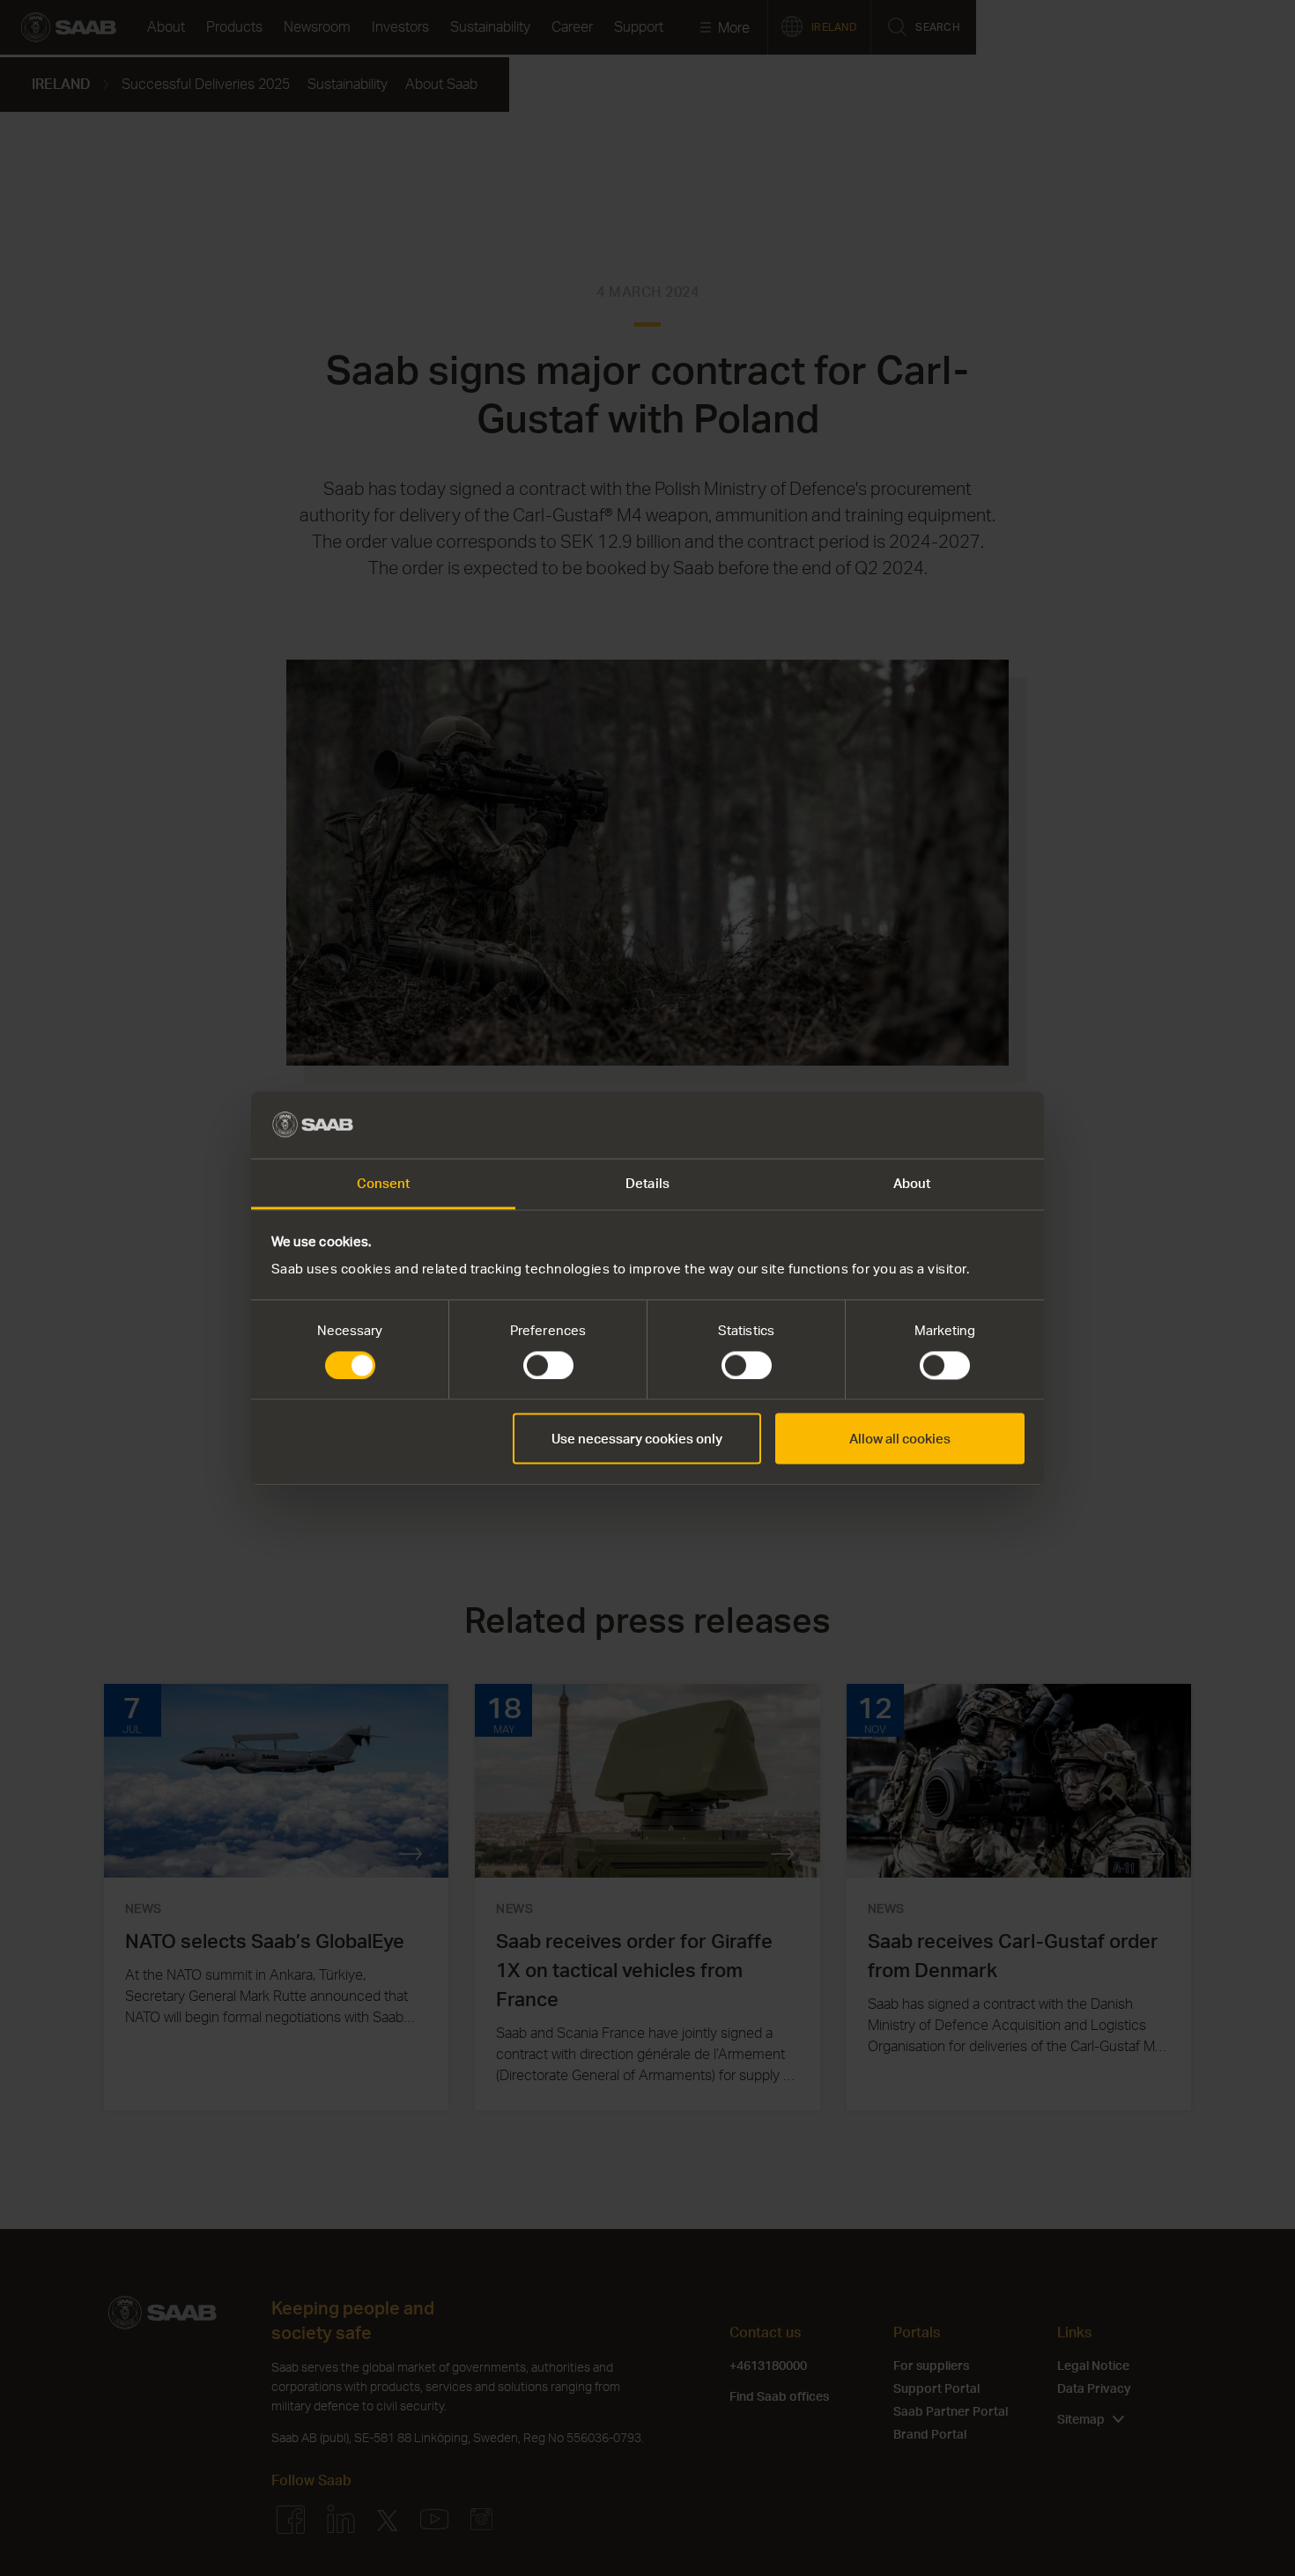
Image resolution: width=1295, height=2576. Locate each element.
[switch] (548, 1365)
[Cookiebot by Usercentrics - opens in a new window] (947, 1125)
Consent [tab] (384, 1184)
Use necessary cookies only (637, 1439)
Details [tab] (647, 1184)
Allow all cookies (900, 1439)
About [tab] (912, 1184)
